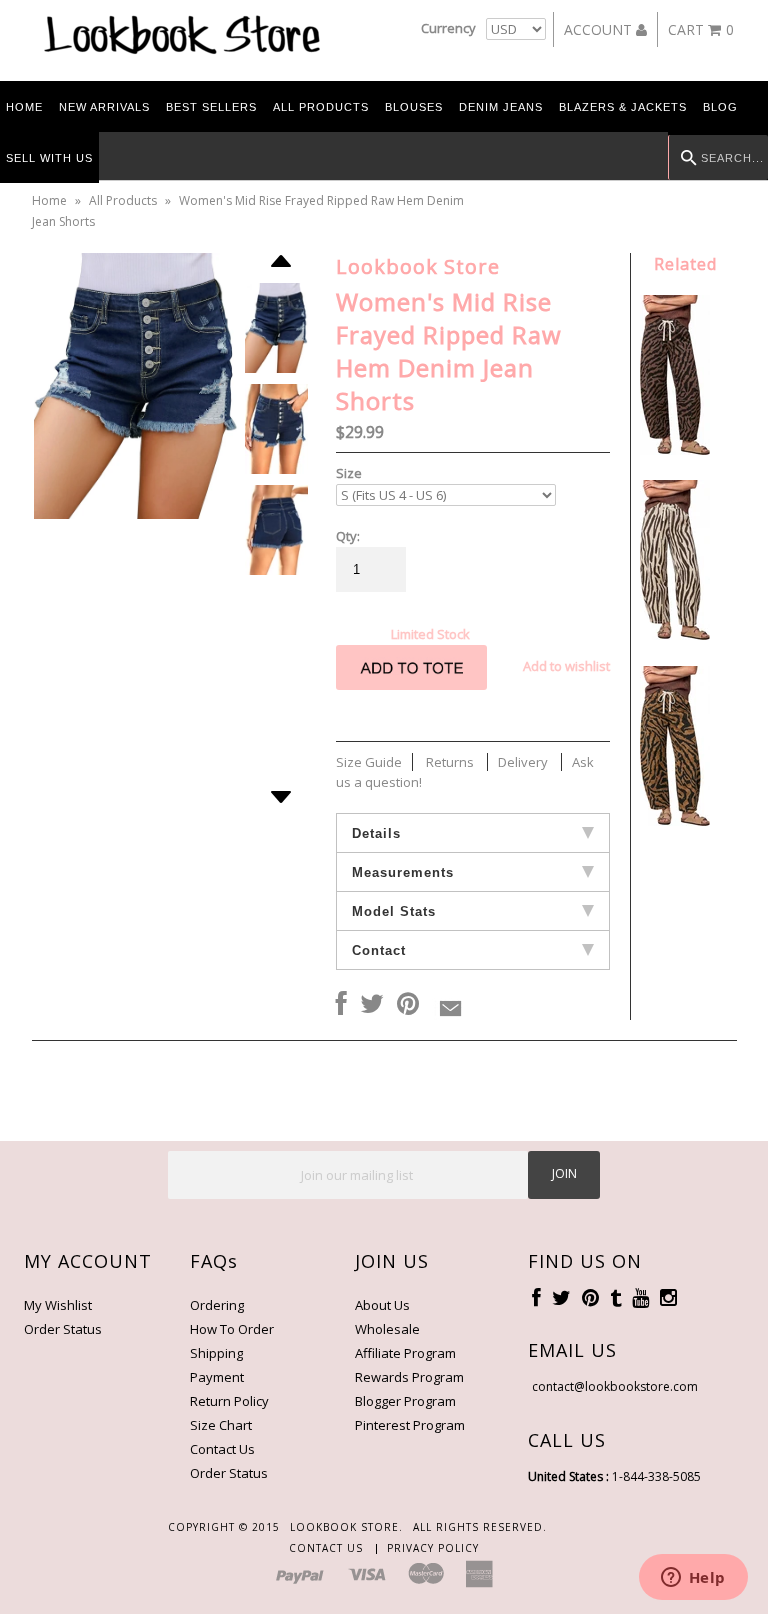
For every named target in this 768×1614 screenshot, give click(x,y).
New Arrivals (104, 107)
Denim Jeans (501, 107)
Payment (217, 1377)
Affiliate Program (405, 1353)
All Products (321, 107)
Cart (701, 29)
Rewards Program (409, 1377)
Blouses (414, 107)
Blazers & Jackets (623, 107)
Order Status (63, 1329)
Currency (448, 28)
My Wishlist (58, 1305)
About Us (382, 1305)
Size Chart (221, 1425)
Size (349, 473)
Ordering (217, 1305)
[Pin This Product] (408, 1005)
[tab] (473, 833)
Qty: (348, 536)
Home (24, 107)
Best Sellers (211, 107)
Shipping (216, 1353)
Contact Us (222, 1449)
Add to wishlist (566, 666)
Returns (450, 762)
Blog (720, 107)
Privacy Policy (433, 1548)
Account (600, 29)
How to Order (232, 1329)
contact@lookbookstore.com (615, 1386)
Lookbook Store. (346, 1527)
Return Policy (229, 1401)
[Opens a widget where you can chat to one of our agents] (693, 1579)
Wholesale (387, 1329)
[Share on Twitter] (372, 1005)
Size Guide (369, 762)
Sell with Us (49, 158)
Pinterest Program (410, 1425)
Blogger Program (405, 1401)
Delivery (523, 762)
